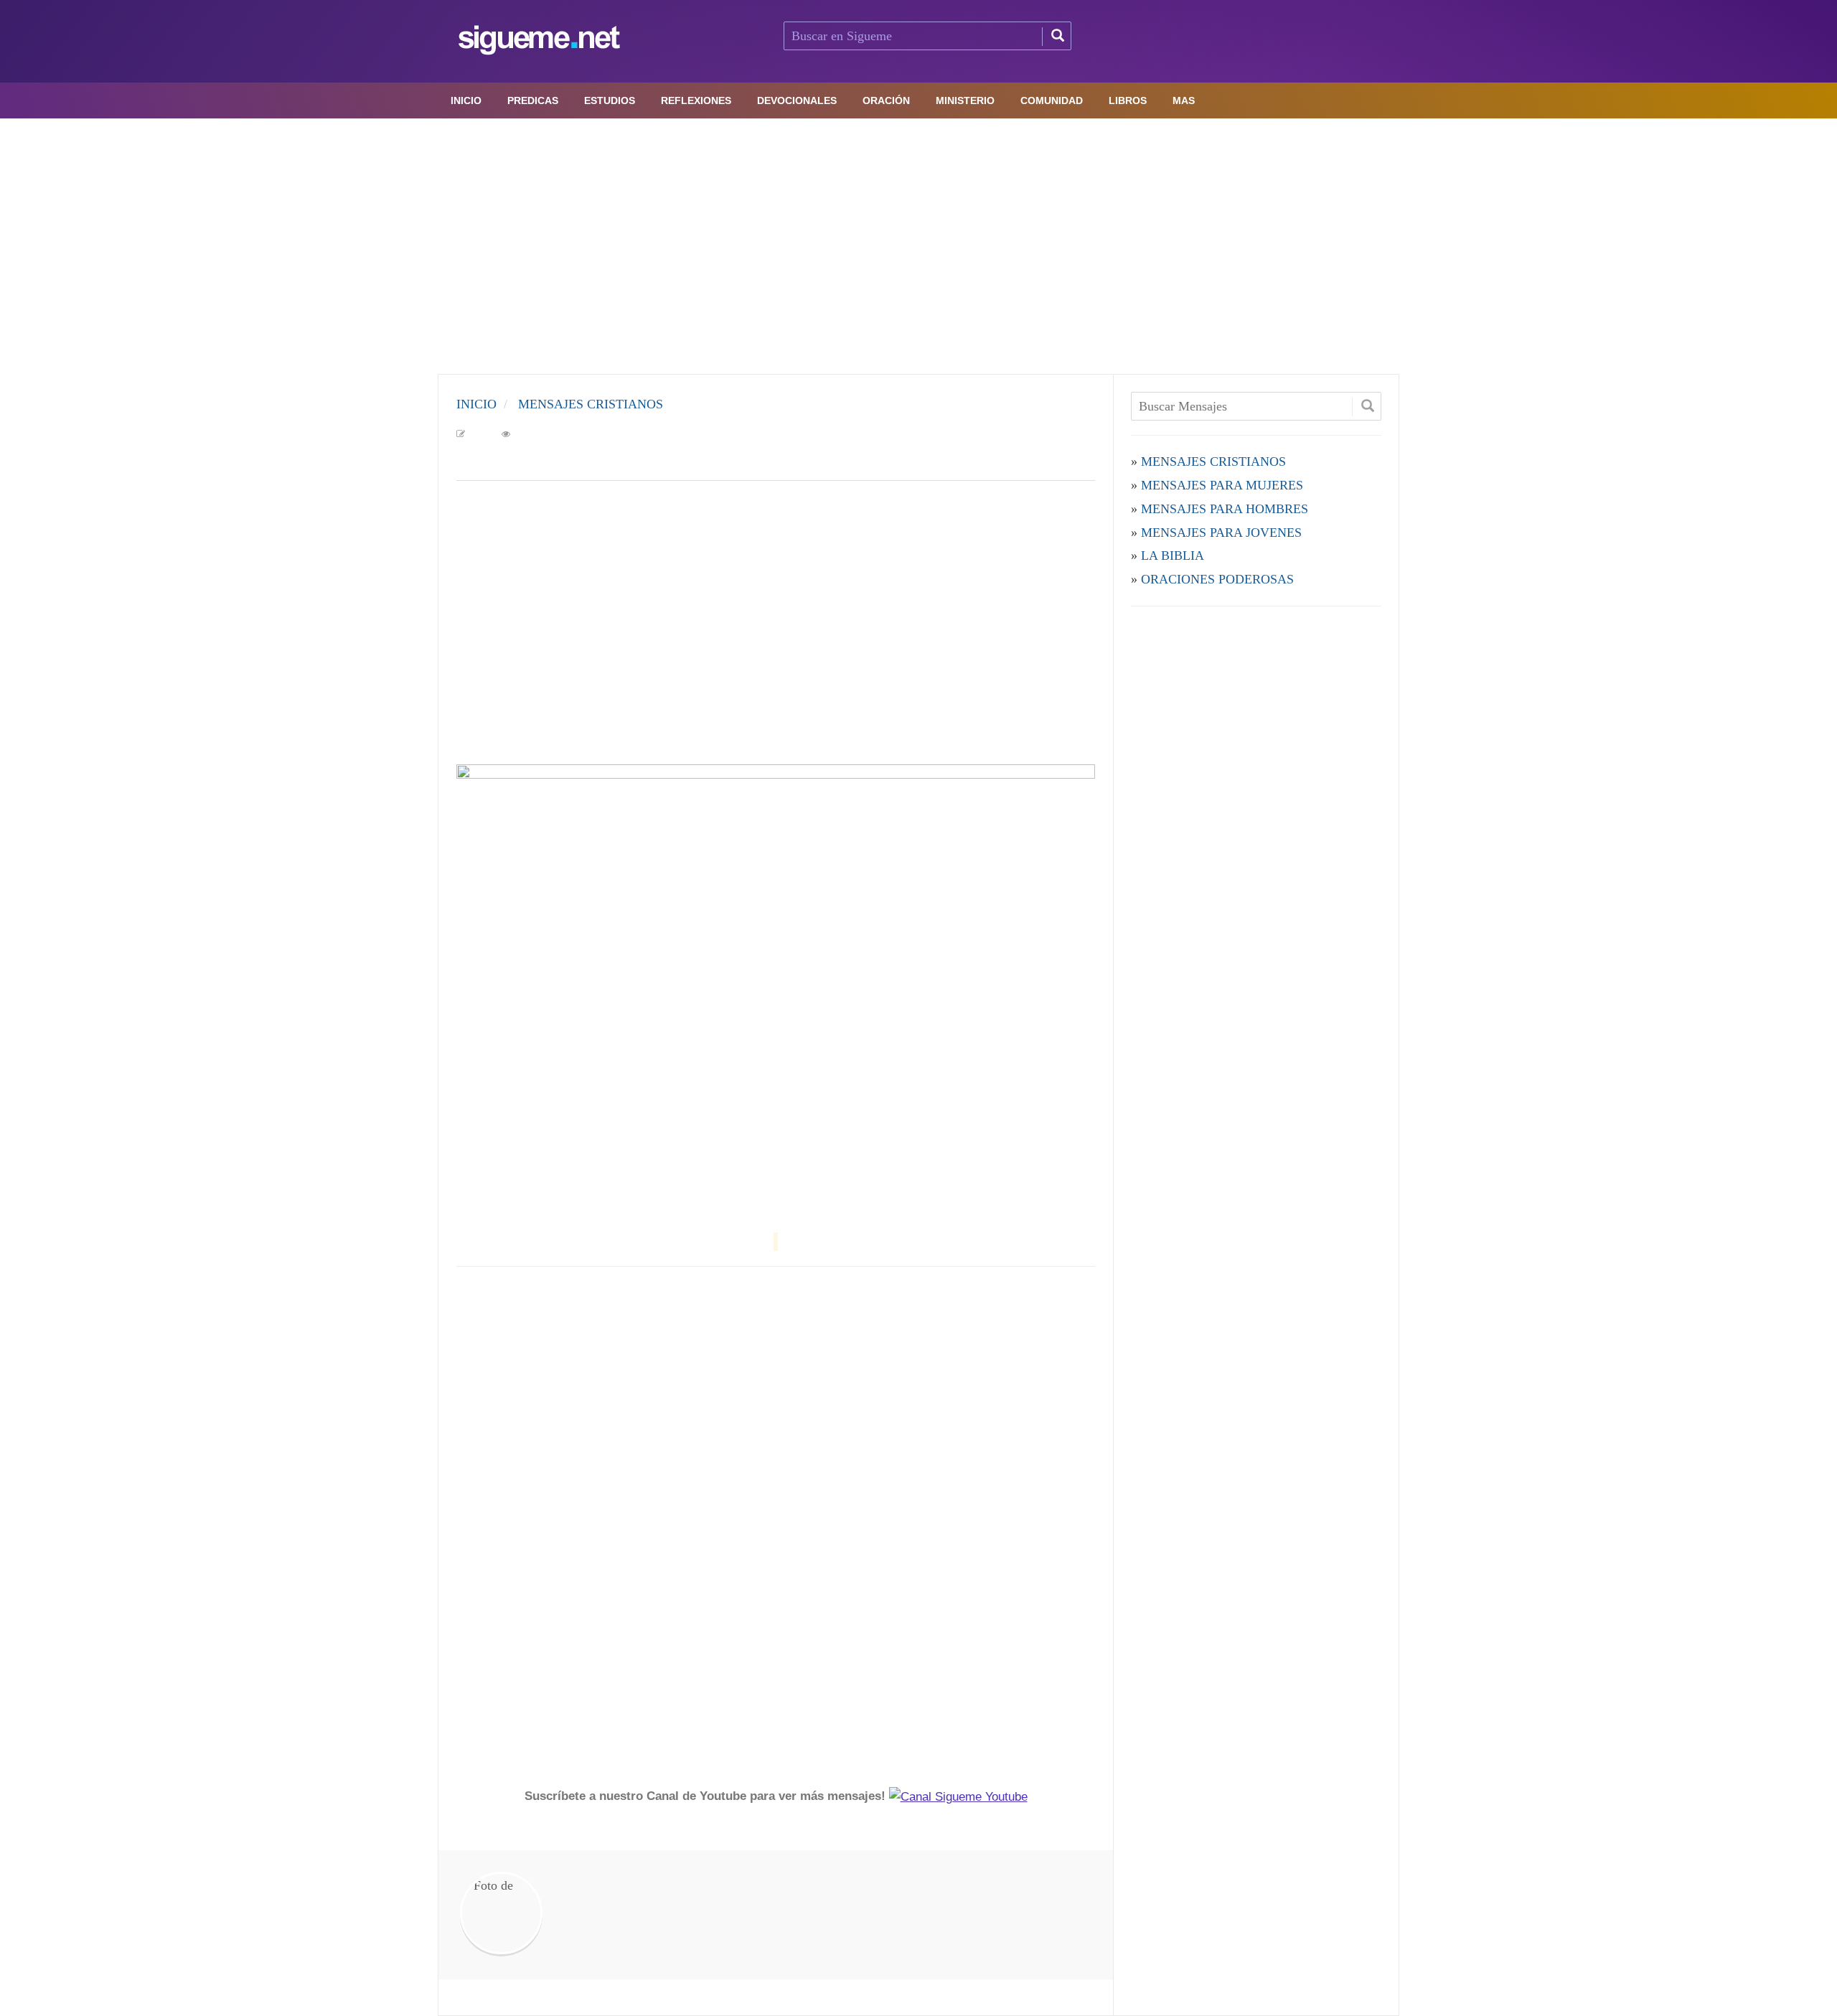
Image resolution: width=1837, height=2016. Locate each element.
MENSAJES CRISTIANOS (591, 404)
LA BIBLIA (1173, 555)
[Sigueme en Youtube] (958, 1796)
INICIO (476, 404)
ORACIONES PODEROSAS (1217, 579)
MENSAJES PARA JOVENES (1221, 533)
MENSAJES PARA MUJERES (1222, 485)
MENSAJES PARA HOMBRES (1225, 509)
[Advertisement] (918, 243)
